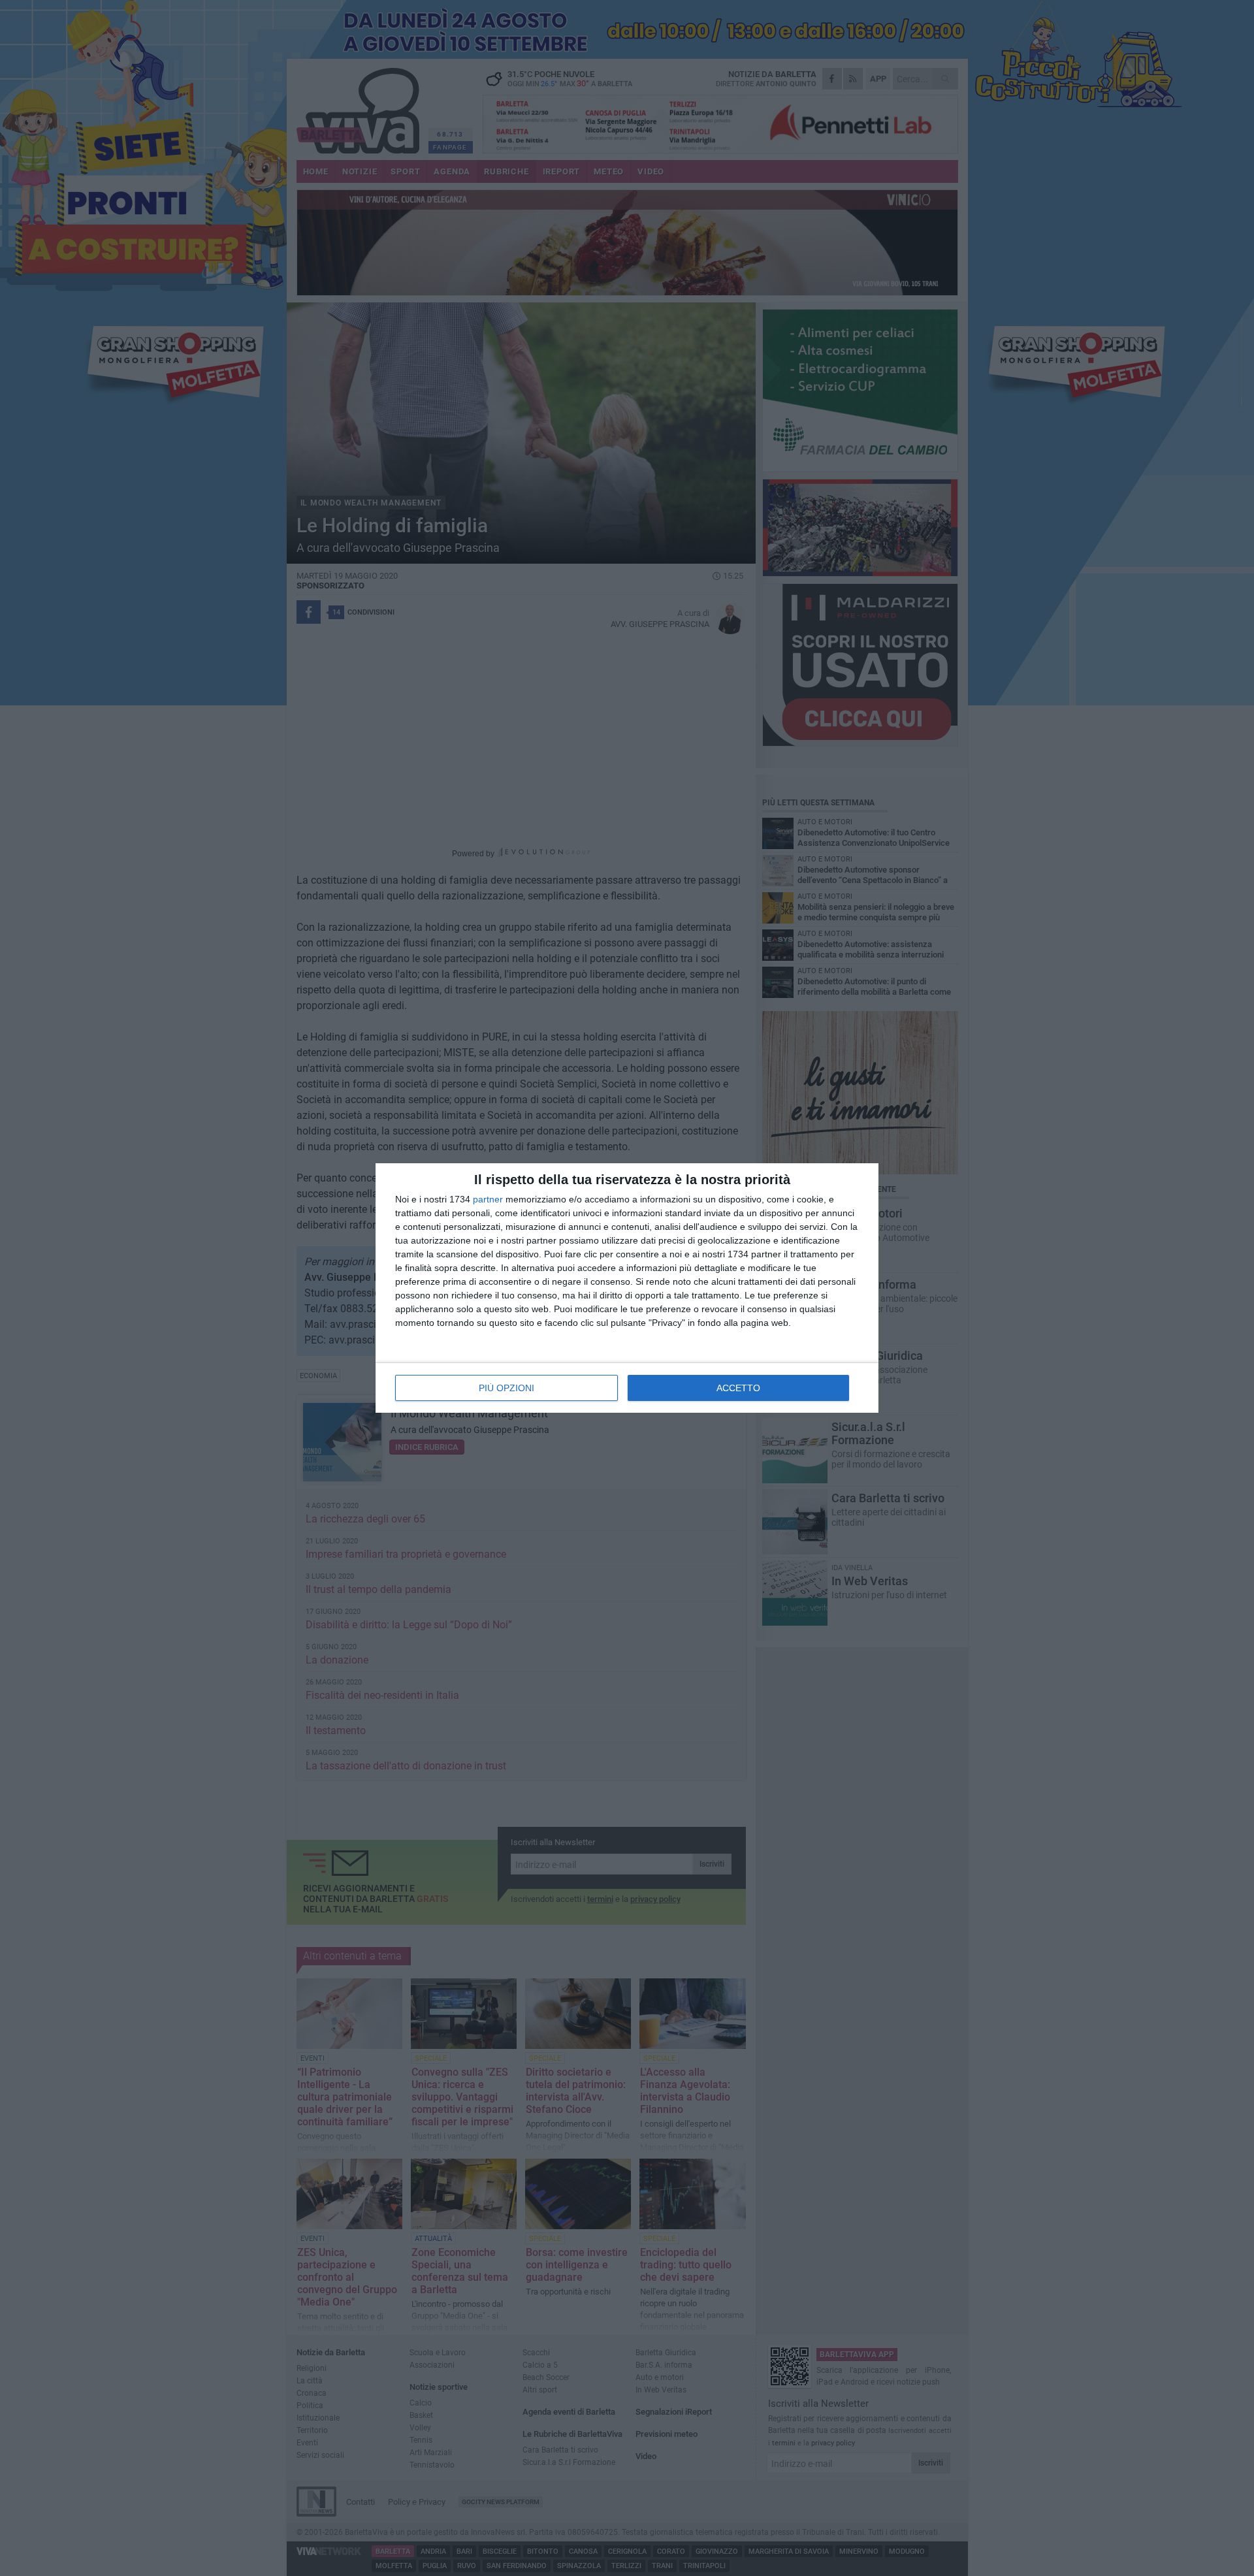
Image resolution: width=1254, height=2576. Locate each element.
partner (488, 1199)
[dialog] (627, 1288)
